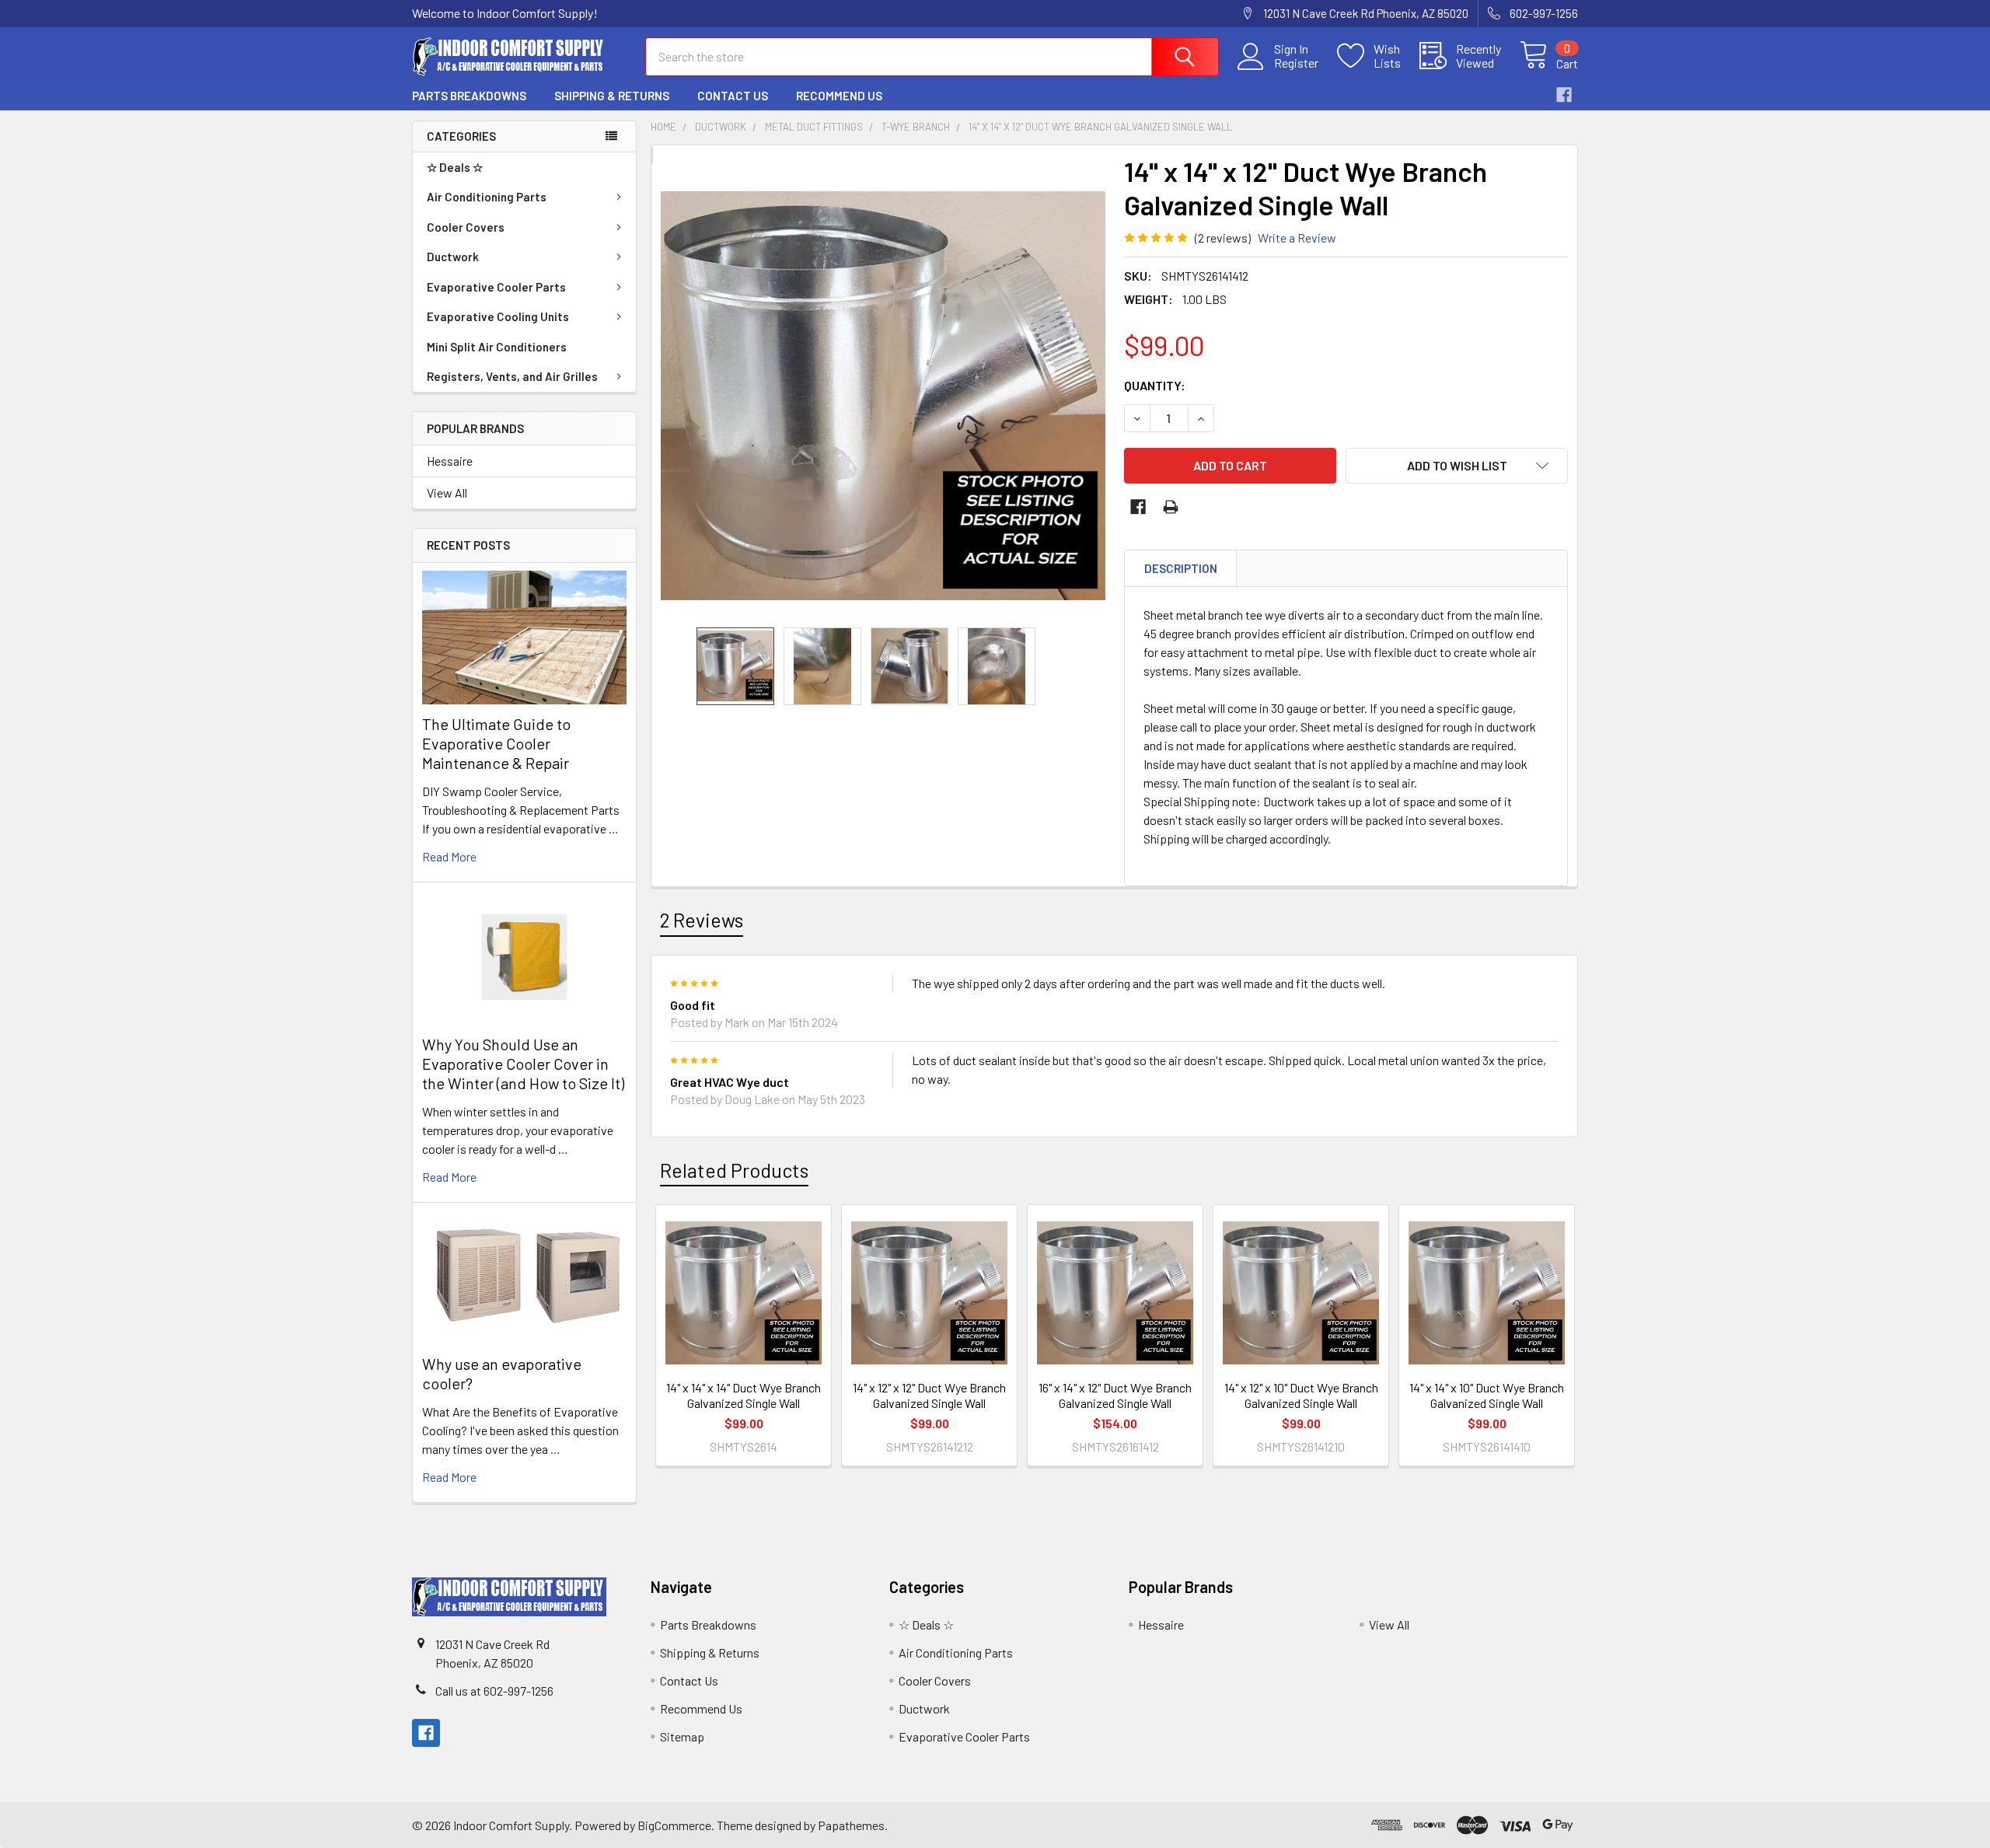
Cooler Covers (466, 227)
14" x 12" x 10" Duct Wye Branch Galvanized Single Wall (1301, 1395)
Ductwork (453, 257)
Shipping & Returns (612, 96)
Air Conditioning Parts (487, 197)
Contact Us (733, 96)
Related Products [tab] (734, 1170)
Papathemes (851, 1825)
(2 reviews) (1223, 238)
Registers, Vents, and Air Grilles (512, 376)
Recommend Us (839, 96)
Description (1181, 568)
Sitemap (682, 1736)
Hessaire (450, 461)
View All (447, 493)
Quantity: (1155, 385)
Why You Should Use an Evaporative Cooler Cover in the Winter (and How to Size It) (523, 1064)
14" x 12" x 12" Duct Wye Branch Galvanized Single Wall (929, 1395)
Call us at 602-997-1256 (494, 1691)
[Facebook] (1564, 95)
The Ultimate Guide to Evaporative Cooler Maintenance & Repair (496, 743)
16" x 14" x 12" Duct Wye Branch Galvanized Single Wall (1115, 1395)
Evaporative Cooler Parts (496, 287)
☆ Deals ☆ (455, 167)
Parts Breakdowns (469, 96)
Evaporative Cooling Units (498, 316)
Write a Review (1297, 238)
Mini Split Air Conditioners (497, 347)
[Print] (1171, 507)
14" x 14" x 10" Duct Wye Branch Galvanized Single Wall (1487, 1395)
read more (449, 856)
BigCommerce (674, 1825)
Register (1296, 63)
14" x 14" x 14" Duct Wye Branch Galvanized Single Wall (744, 1395)
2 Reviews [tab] (702, 920)
